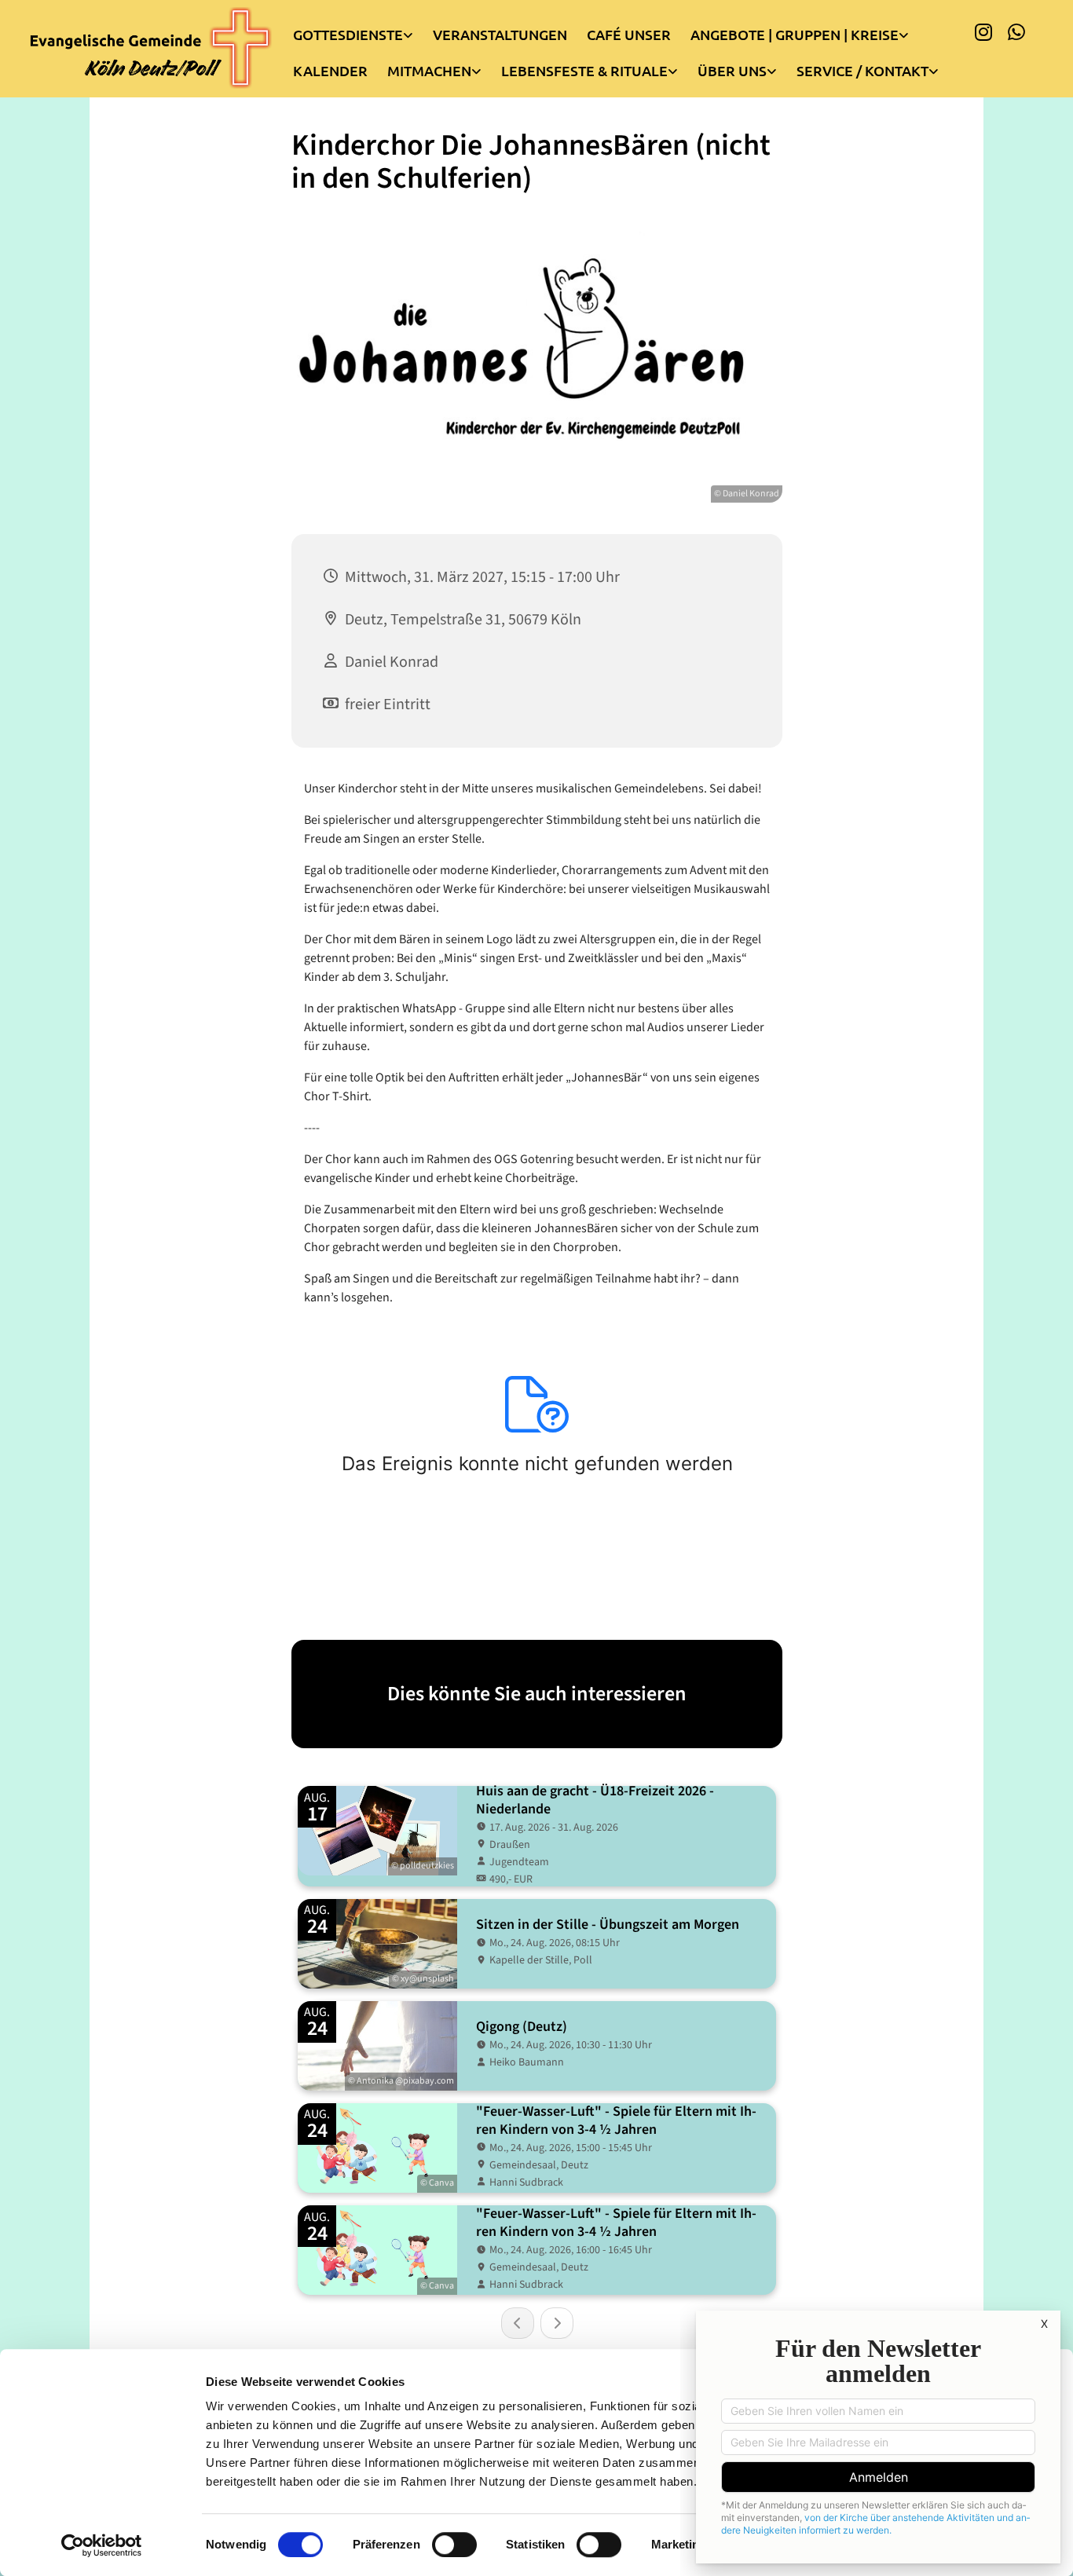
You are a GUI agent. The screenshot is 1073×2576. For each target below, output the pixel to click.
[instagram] (983, 31)
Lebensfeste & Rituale (584, 70)
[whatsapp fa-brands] (1016, 31)
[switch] (454, 2545)
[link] (363, 31)
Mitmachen (429, 70)
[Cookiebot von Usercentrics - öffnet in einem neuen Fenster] (102, 2545)
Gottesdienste (348, 34)
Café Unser (629, 34)
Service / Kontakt (862, 70)
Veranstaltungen (500, 34)
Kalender (330, 70)
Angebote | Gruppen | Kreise (795, 34)
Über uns (732, 70)
